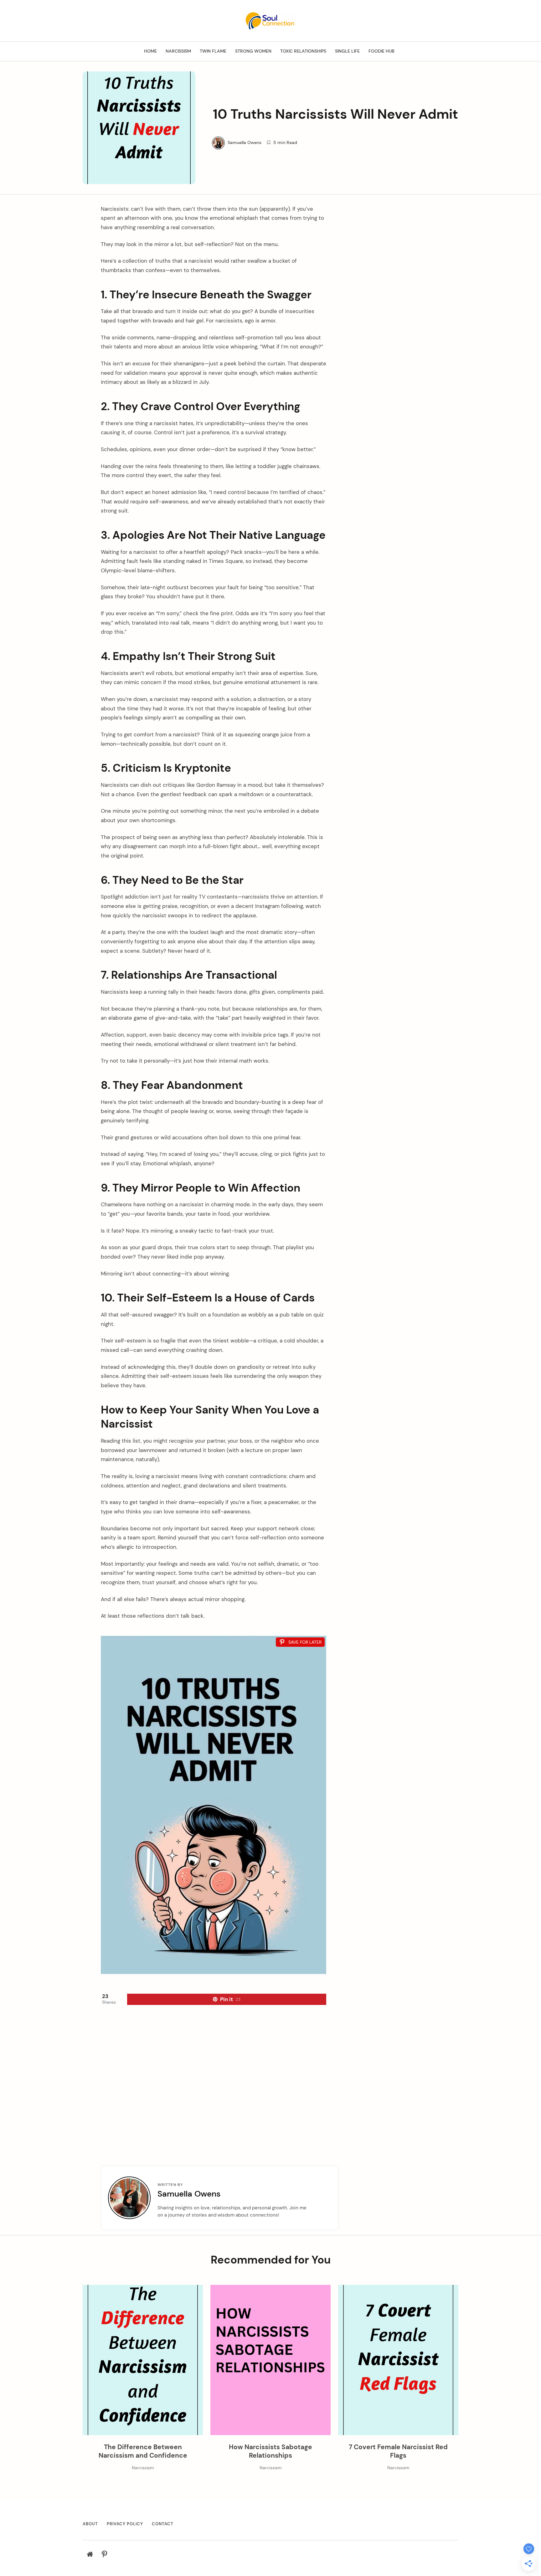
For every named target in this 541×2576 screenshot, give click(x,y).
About (90, 2524)
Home (150, 51)
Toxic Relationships (303, 51)
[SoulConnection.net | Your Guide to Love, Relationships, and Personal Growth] (270, 20)
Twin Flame (213, 51)
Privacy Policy (125, 2524)
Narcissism (178, 51)
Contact (163, 2524)
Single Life (347, 51)
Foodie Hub (381, 51)
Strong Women (253, 51)
